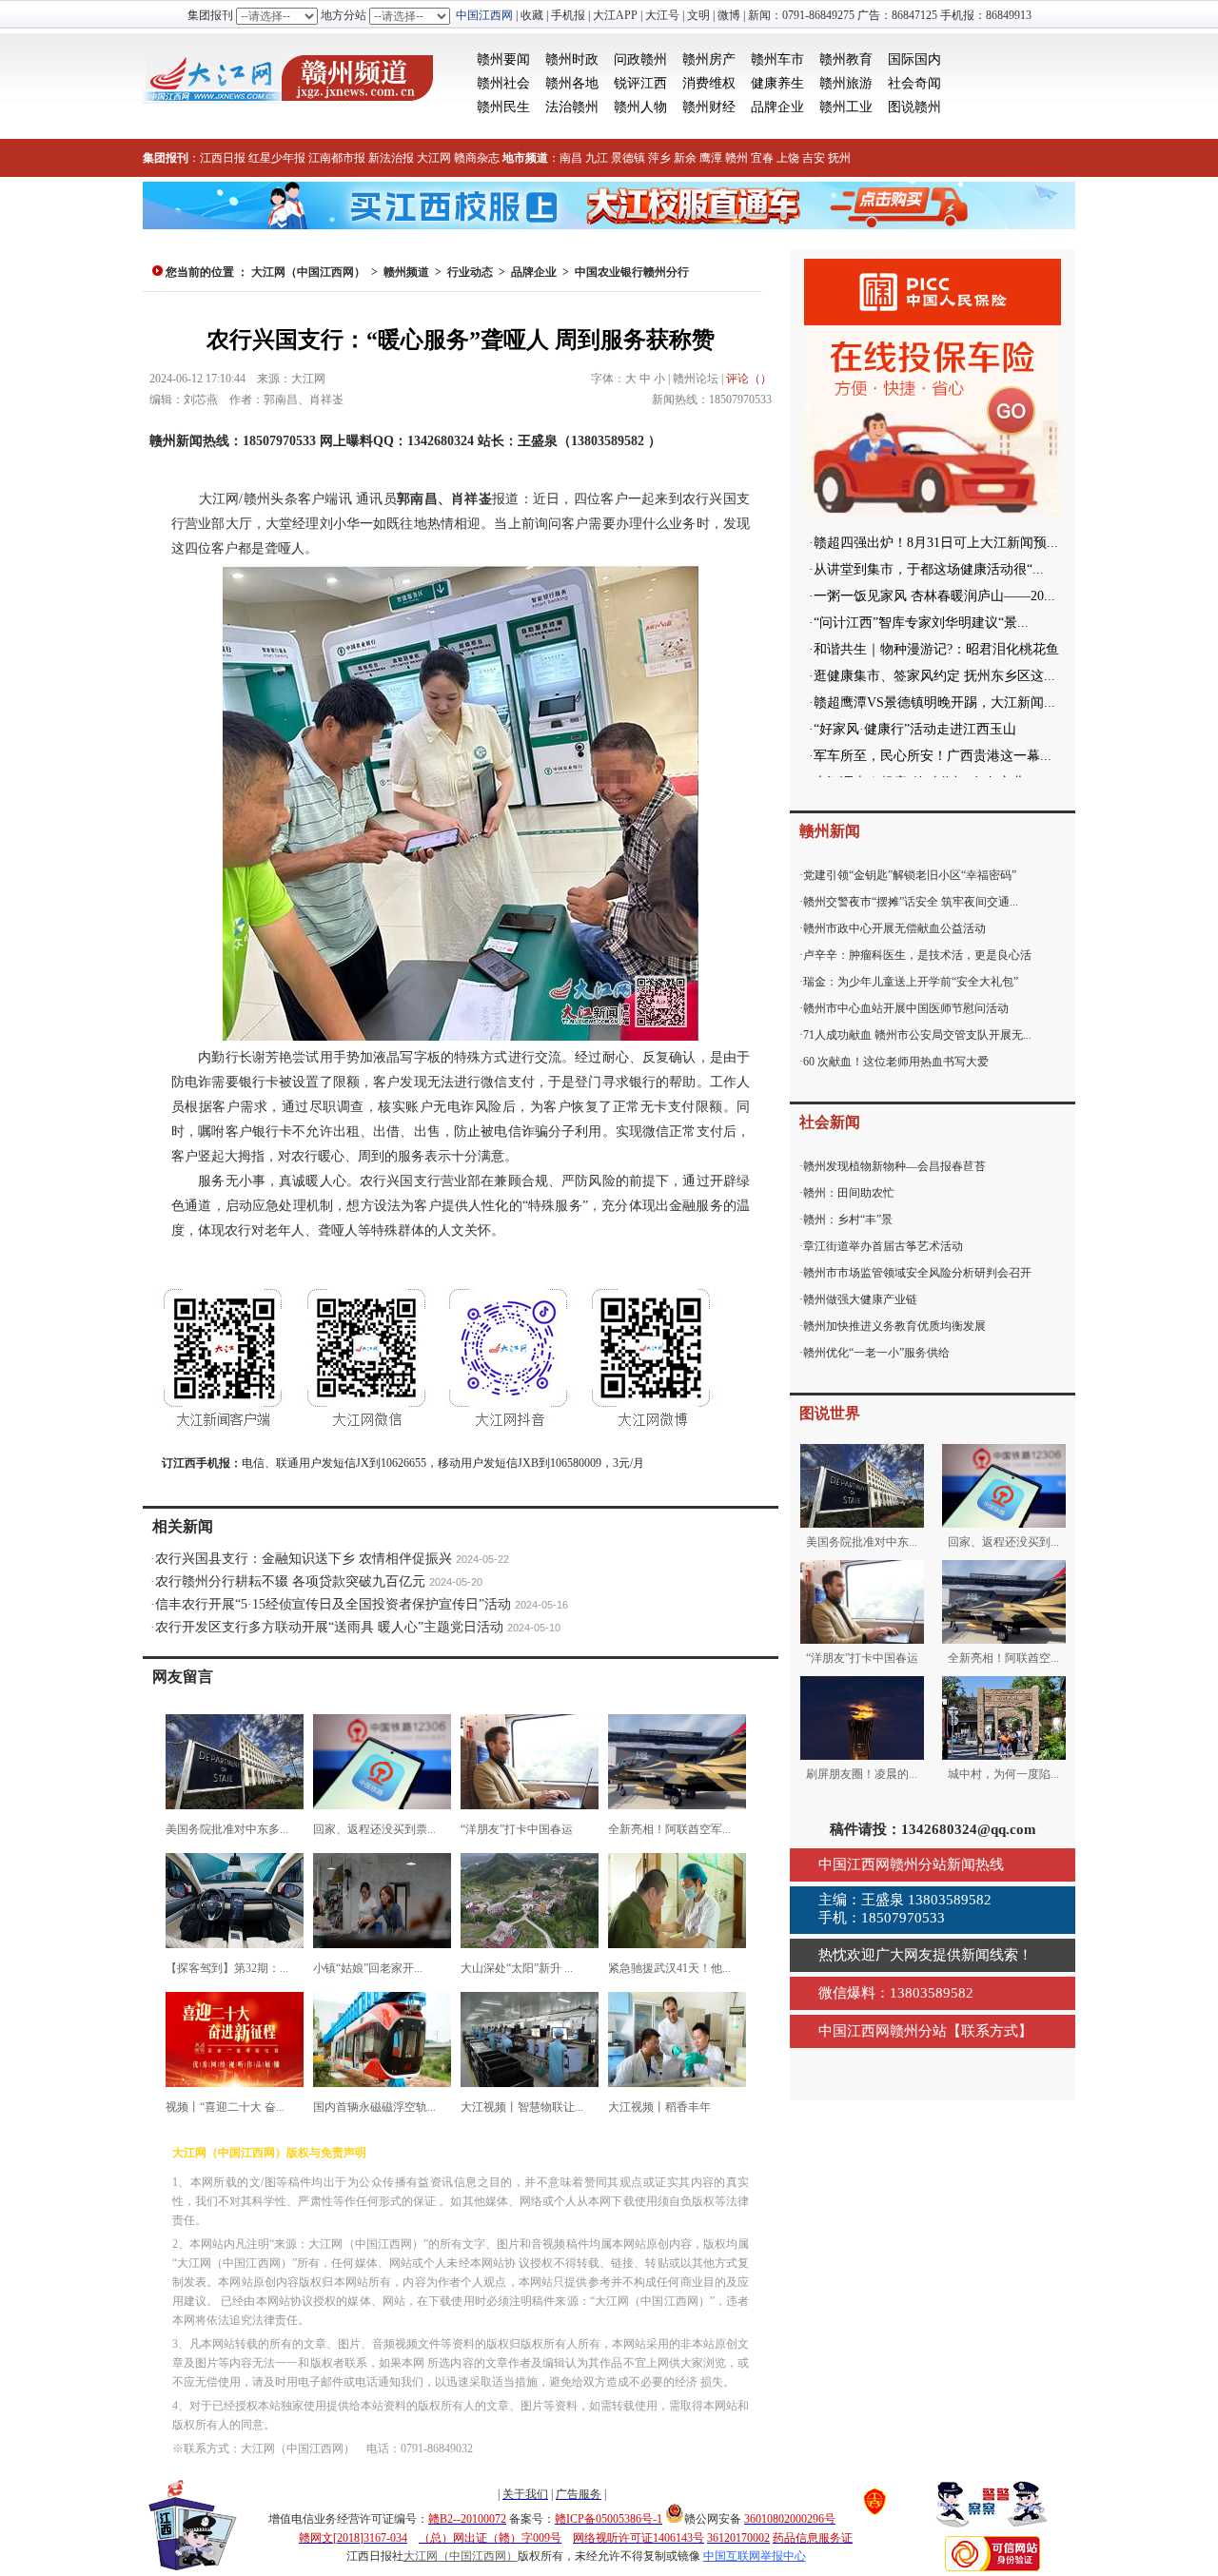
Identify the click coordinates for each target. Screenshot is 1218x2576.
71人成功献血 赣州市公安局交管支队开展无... (917, 1035)
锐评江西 (640, 83)
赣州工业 (846, 107)
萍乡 (659, 158)
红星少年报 (277, 158)
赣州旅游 (846, 83)
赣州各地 (572, 83)
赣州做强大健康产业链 (860, 1299)
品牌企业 (777, 107)
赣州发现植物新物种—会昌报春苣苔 (894, 1166)
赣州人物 (640, 107)
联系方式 (990, 2031)
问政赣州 (640, 59)
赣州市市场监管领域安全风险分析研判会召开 (917, 1273)
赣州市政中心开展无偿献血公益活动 (894, 928)
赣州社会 (503, 83)
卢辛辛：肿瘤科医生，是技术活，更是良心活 (917, 955)
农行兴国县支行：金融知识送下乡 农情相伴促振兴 (304, 1559)
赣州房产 (709, 59)
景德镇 (628, 158)
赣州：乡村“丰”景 (848, 1220)
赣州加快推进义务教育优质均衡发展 (894, 1326)
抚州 (839, 158)
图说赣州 (914, 107)
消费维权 (709, 83)
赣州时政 (572, 59)
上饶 (788, 158)
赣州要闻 (503, 59)
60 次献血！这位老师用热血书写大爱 (896, 1062)
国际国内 (914, 59)
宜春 (762, 158)
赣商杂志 (477, 158)
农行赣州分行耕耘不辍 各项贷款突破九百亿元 (290, 1581)
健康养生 (777, 83)
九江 (597, 158)
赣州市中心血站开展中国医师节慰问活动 (906, 1008)
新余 (685, 158)
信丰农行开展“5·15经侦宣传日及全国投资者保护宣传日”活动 (333, 1604)
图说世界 (830, 1413)
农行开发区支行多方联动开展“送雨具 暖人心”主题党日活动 (329, 1627)
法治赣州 (572, 107)
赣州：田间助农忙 (849, 1193)
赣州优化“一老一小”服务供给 (876, 1353)
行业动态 (470, 272)
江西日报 (223, 158)
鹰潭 (711, 158)
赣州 (737, 158)
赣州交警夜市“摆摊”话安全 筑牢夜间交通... (911, 902)
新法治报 (391, 158)
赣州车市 (777, 59)
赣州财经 (709, 107)
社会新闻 (830, 1122)
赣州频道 (406, 272)
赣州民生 (503, 107)
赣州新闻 (830, 831)
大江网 (434, 158)
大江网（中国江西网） (308, 272)
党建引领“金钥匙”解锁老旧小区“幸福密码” (910, 875)
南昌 (571, 158)
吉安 (814, 158)
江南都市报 (337, 158)
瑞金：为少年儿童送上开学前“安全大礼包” (911, 982)
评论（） (749, 379)
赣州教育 (846, 59)
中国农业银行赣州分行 (632, 272)
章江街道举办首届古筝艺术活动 (883, 1246)
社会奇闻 (914, 83)
